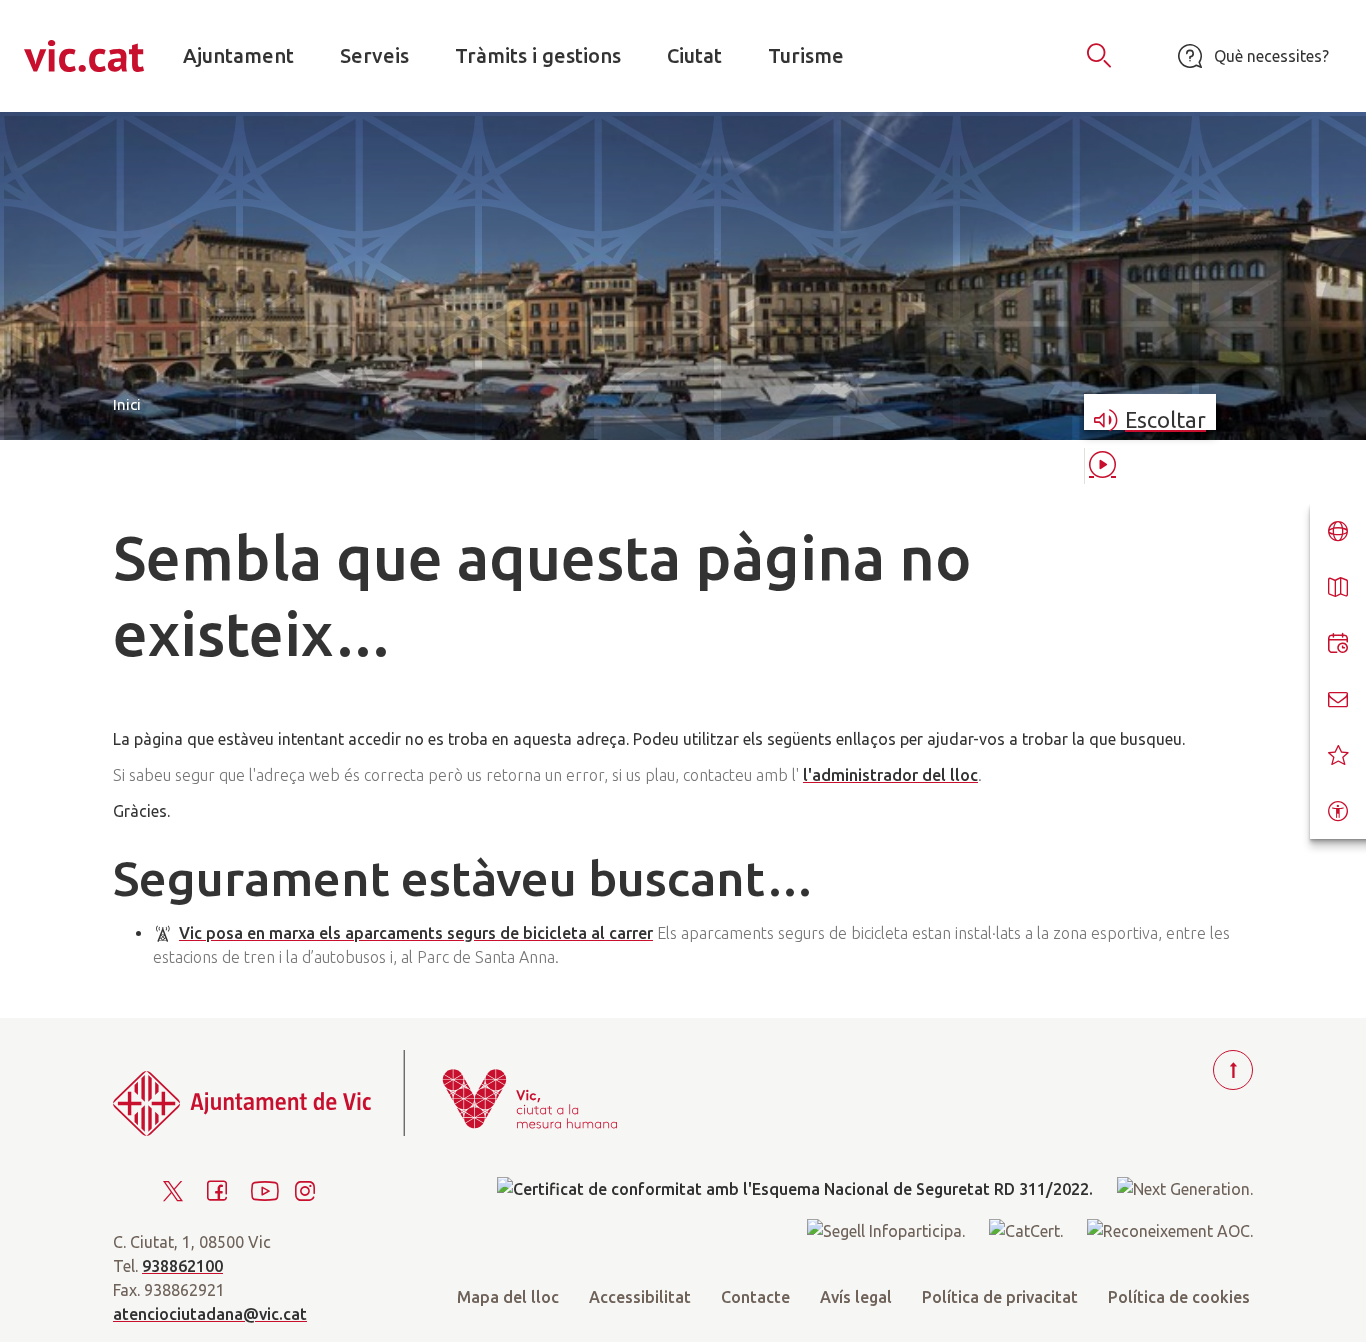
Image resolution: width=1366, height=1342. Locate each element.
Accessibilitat (640, 1297)
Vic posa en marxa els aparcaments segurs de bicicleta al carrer (416, 933)
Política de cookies (1179, 1297)
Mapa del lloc (508, 1297)
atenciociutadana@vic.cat (210, 1314)
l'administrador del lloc (890, 775)
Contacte (755, 1297)
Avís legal (856, 1297)
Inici (127, 404)
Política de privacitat (1000, 1297)
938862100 (182, 1266)
